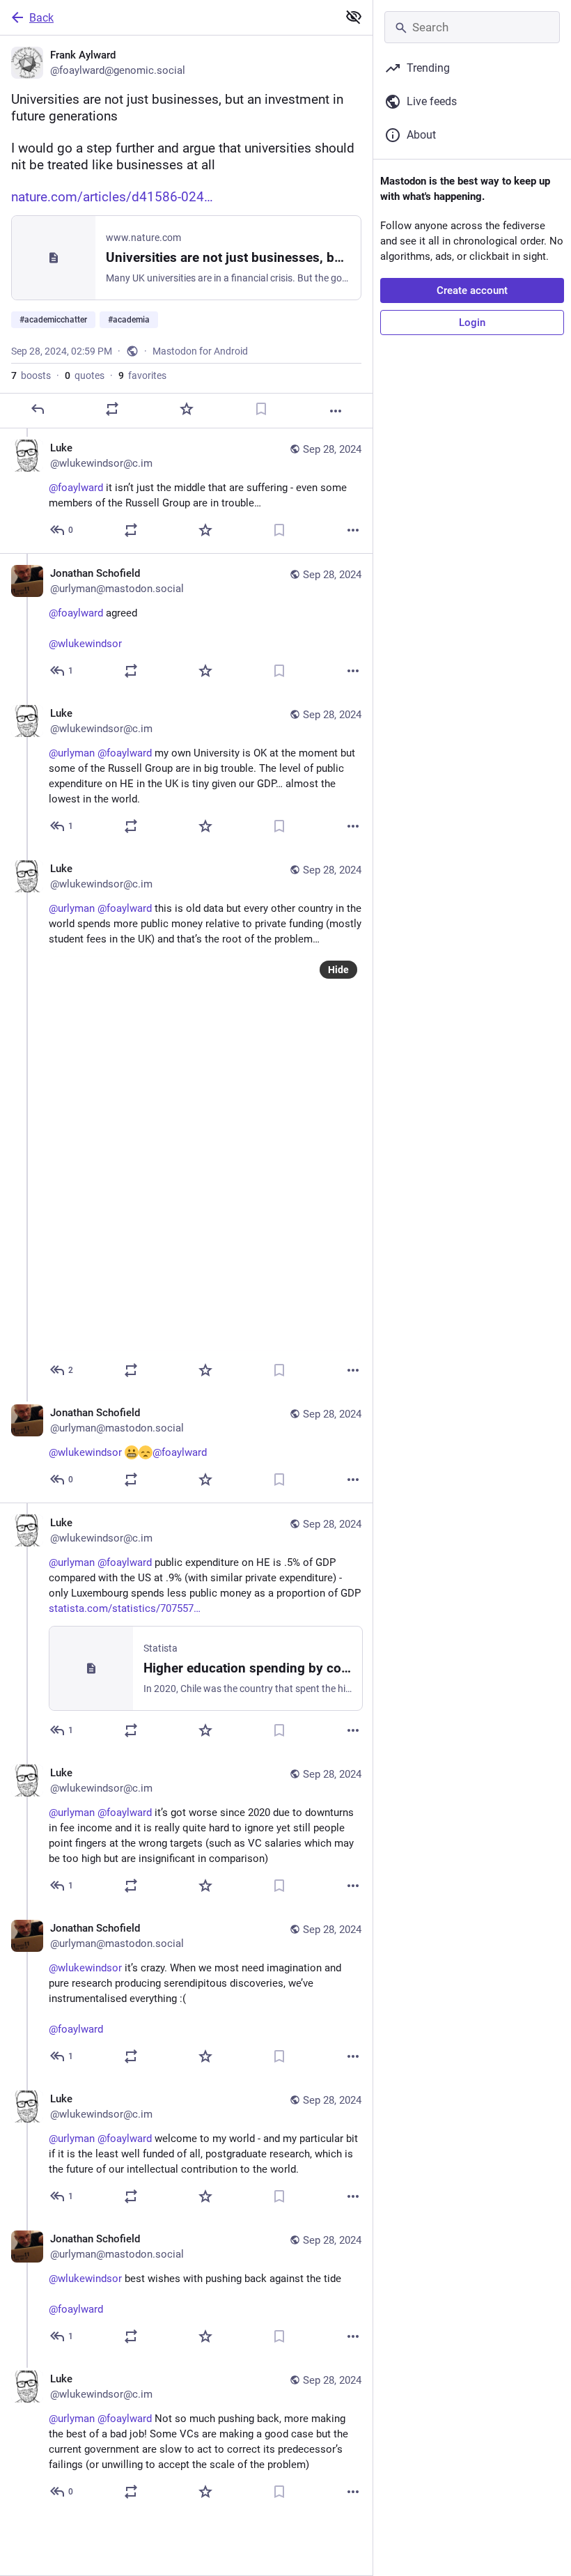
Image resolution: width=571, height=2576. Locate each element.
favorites (142, 375)
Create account (472, 290)
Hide (338, 970)
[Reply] (38, 409)
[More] (336, 411)
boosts (31, 375)
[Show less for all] (354, 17)
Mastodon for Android (200, 351)
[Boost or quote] (112, 409)
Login (472, 323)
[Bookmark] (261, 409)
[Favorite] (187, 409)
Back (41, 18)
